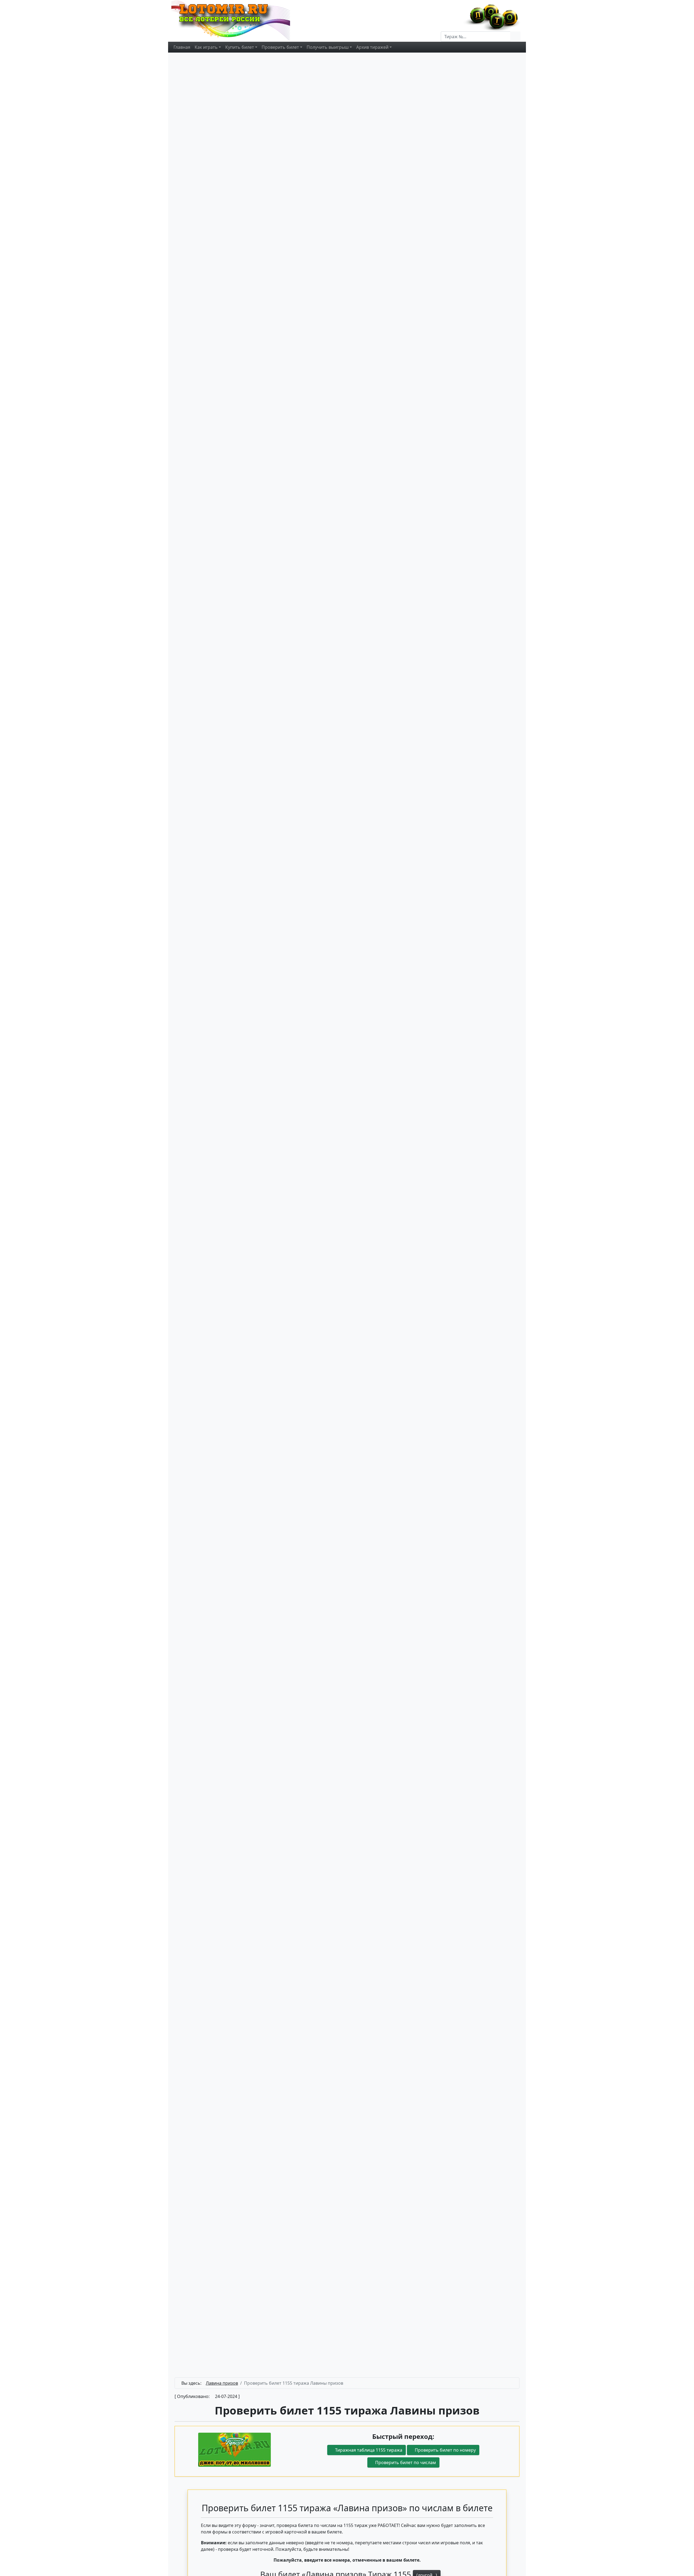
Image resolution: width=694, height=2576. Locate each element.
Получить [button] (328, 47)
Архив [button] (372, 47)
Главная (182, 47)
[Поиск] (515, 37)
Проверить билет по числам (405, 2462)
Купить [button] (240, 47)
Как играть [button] (206, 47)
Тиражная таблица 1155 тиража (368, 2450)
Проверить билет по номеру (445, 2450)
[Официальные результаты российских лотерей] (236, 20)
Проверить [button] (280, 47)
